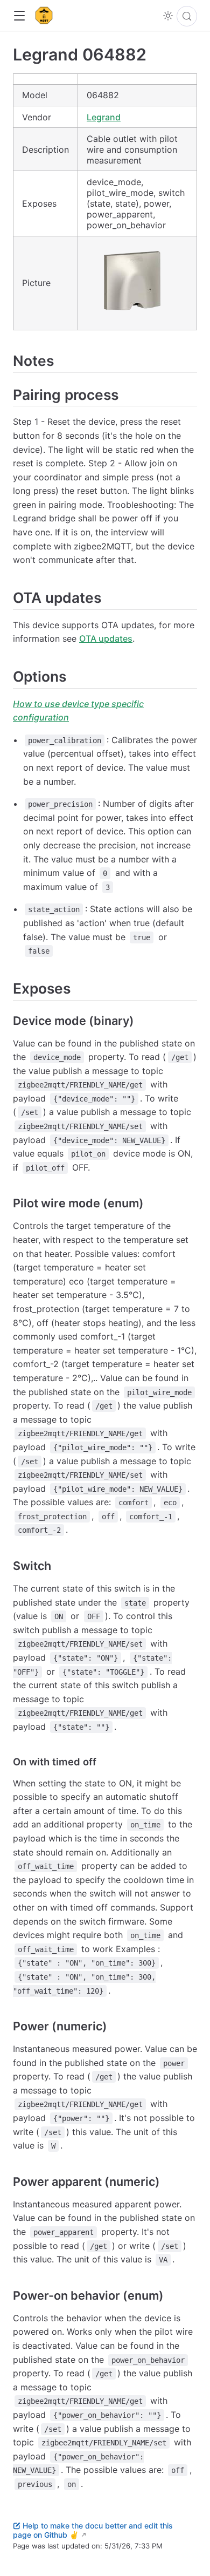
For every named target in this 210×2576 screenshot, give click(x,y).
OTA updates (106, 638)
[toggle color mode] (168, 16)
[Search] (187, 16)
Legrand (104, 117)
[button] (19, 16)
